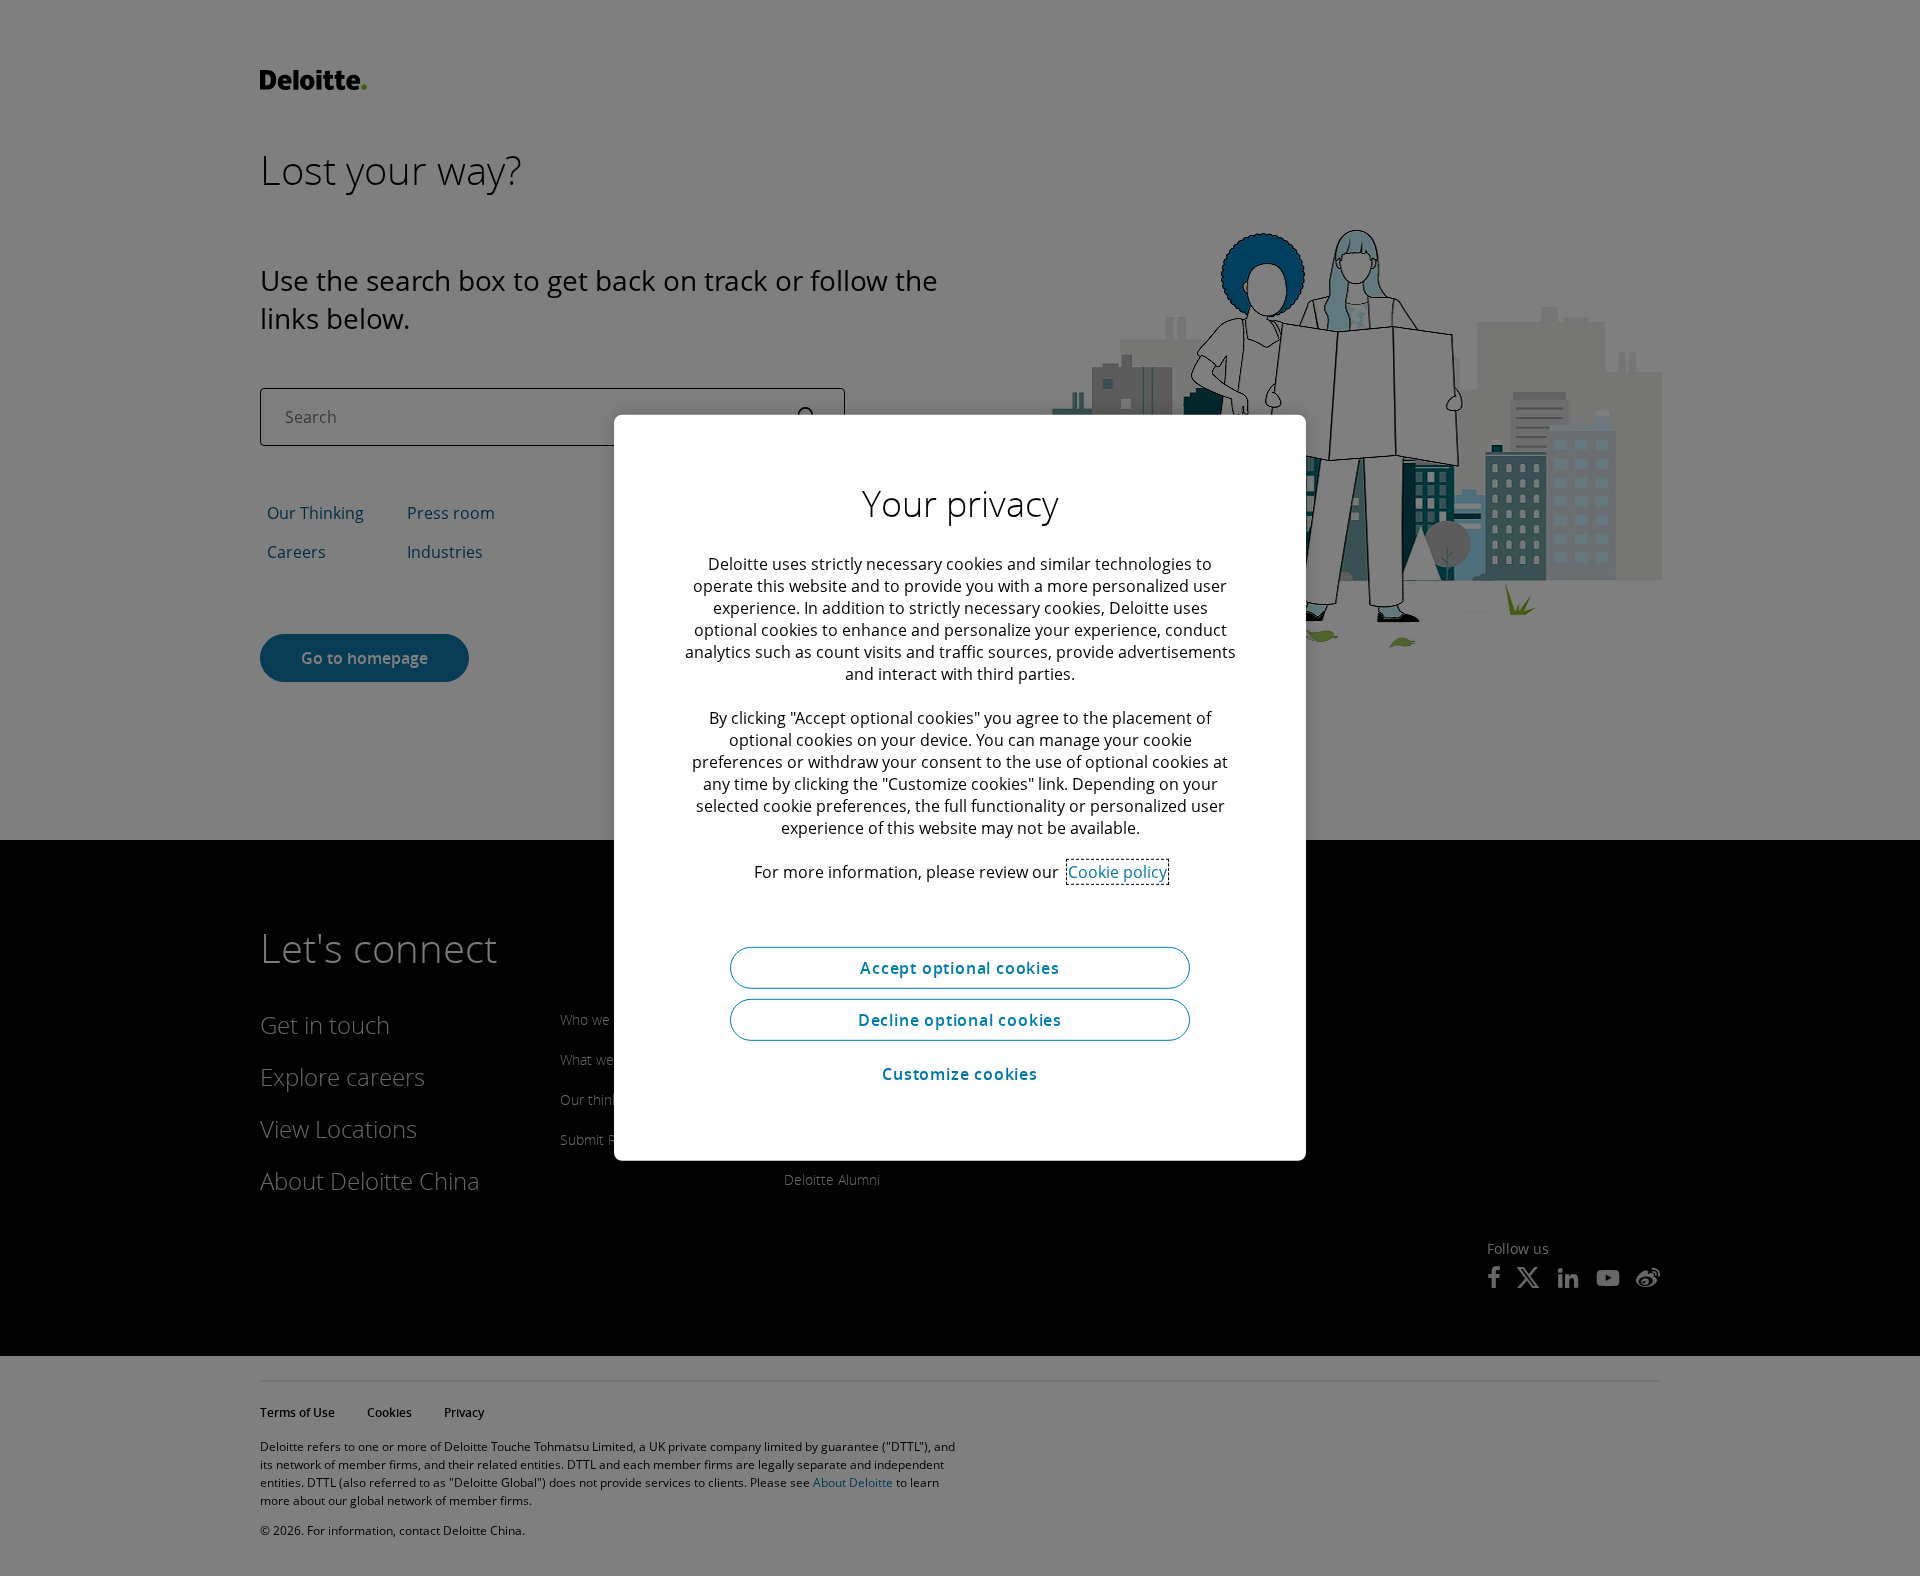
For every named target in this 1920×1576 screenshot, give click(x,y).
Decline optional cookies (960, 1020)
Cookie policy (1117, 872)
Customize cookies (960, 1074)
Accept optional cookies (959, 968)
